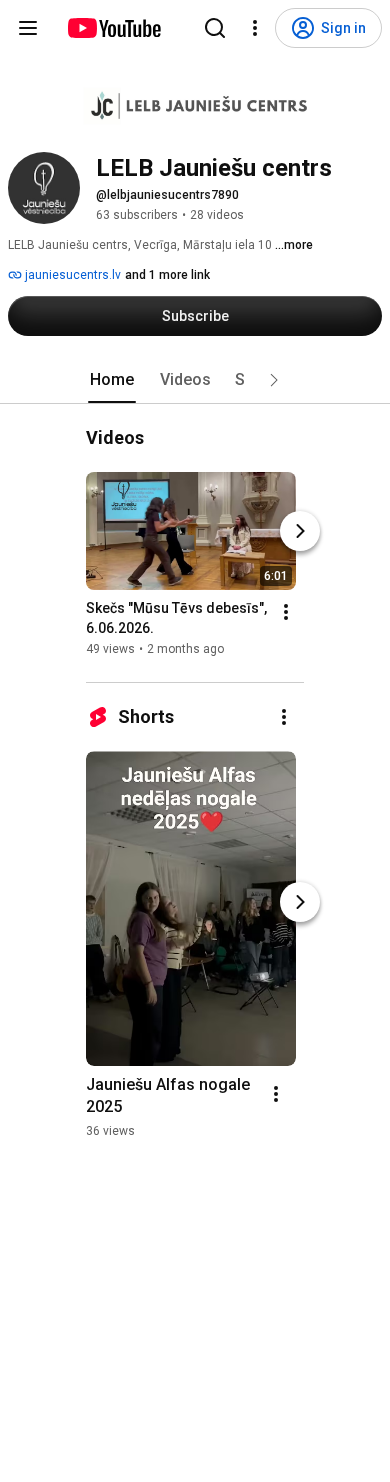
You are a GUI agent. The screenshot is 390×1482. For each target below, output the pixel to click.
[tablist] (195, 380)
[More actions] (286, 612)
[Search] (215, 28)
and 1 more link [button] (167, 275)
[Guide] (28, 28)
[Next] (300, 531)
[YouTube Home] (113, 28)
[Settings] (255, 28)
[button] (274, 380)
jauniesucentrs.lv (71, 275)
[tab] (112, 380)
